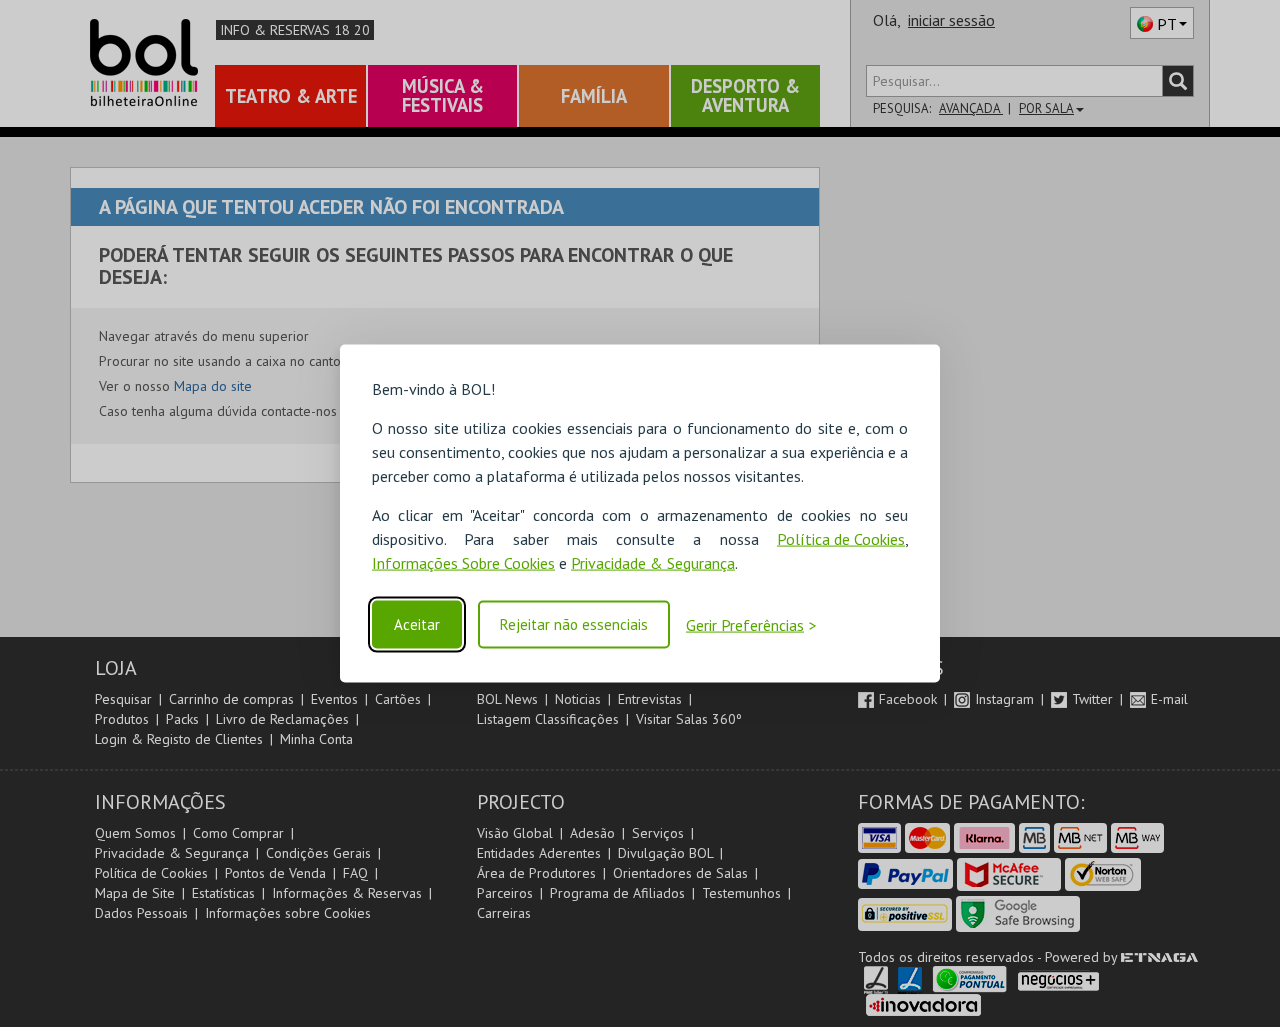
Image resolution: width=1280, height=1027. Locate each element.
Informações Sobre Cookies (463, 562)
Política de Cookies (841, 538)
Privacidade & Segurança (653, 562)
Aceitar (417, 624)
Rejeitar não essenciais (574, 624)
